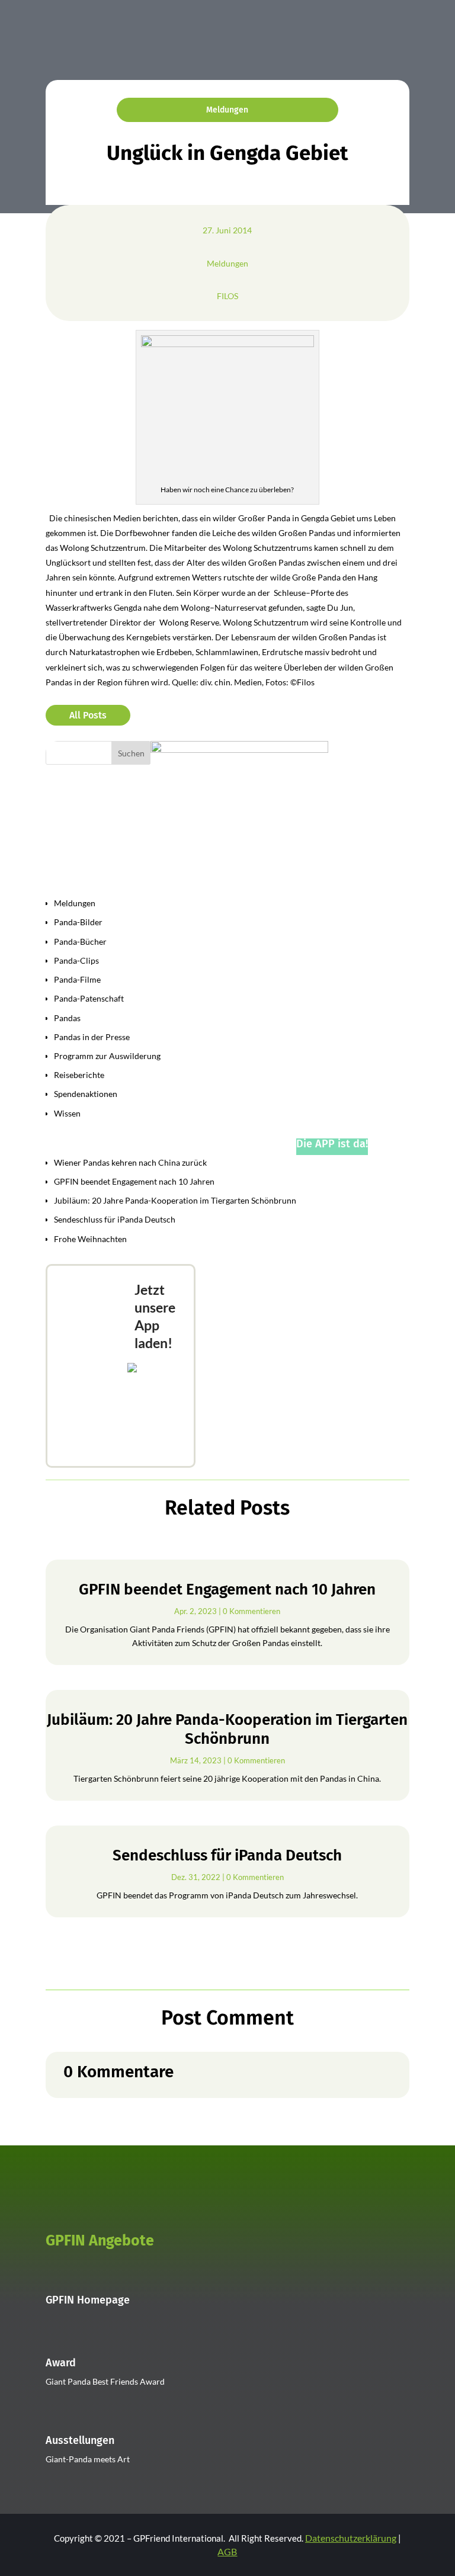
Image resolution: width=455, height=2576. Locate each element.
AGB (227, 2551)
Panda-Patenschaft (89, 998)
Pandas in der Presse (92, 1037)
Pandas (67, 1018)
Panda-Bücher (80, 941)
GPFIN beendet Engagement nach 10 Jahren (134, 1181)
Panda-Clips (76, 960)
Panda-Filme (77, 979)
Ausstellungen (80, 2440)
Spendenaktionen (86, 1094)
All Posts (88, 715)
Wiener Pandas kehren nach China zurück (130, 1162)
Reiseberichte (79, 1075)
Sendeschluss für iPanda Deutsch (115, 1219)
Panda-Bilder (78, 922)
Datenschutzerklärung (351, 2538)
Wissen (67, 1113)
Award (61, 2363)
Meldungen (227, 110)
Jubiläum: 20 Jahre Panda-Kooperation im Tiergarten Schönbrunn (175, 1200)
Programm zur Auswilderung (107, 1056)
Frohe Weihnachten (90, 1239)
